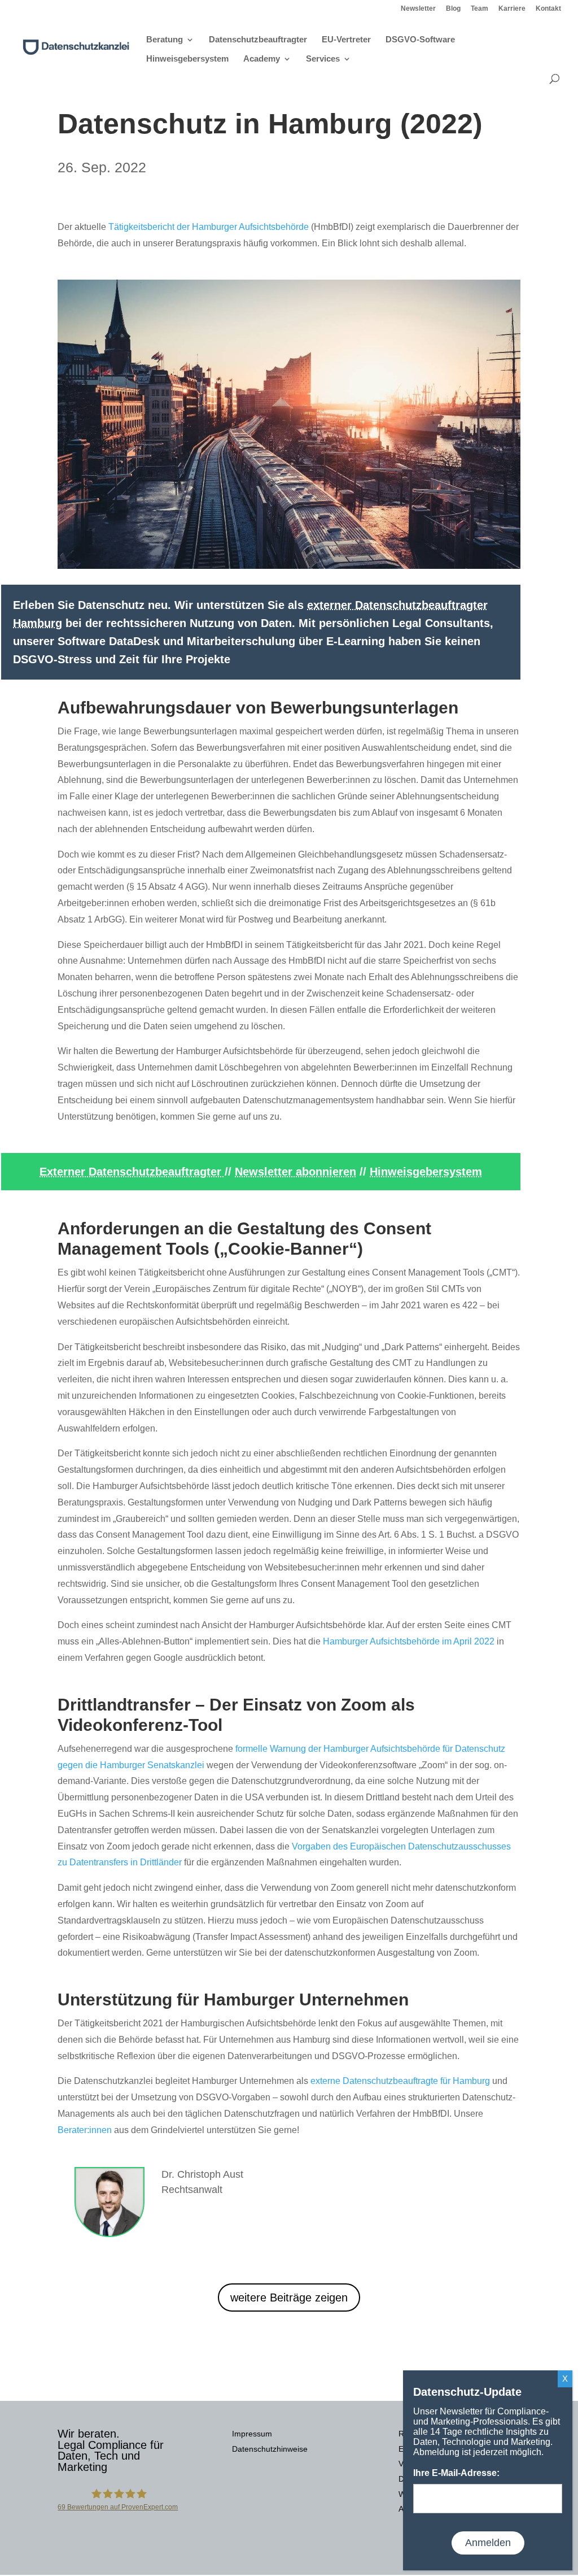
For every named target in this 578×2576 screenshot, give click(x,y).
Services (323, 59)
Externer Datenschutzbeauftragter (132, 1172)
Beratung (165, 40)
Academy (262, 59)
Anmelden (488, 2543)
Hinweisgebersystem (187, 59)
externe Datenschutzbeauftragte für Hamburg (400, 2081)
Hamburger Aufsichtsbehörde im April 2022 (409, 1641)
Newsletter (418, 9)
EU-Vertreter (346, 40)
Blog (453, 9)
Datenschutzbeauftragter (258, 40)
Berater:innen (85, 2130)
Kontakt (548, 9)
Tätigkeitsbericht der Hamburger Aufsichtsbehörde (209, 227)
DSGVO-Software (420, 40)
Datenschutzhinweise (270, 2449)
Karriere (512, 9)
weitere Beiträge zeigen (289, 2297)
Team (480, 9)
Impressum (252, 2434)
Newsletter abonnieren (295, 1172)
